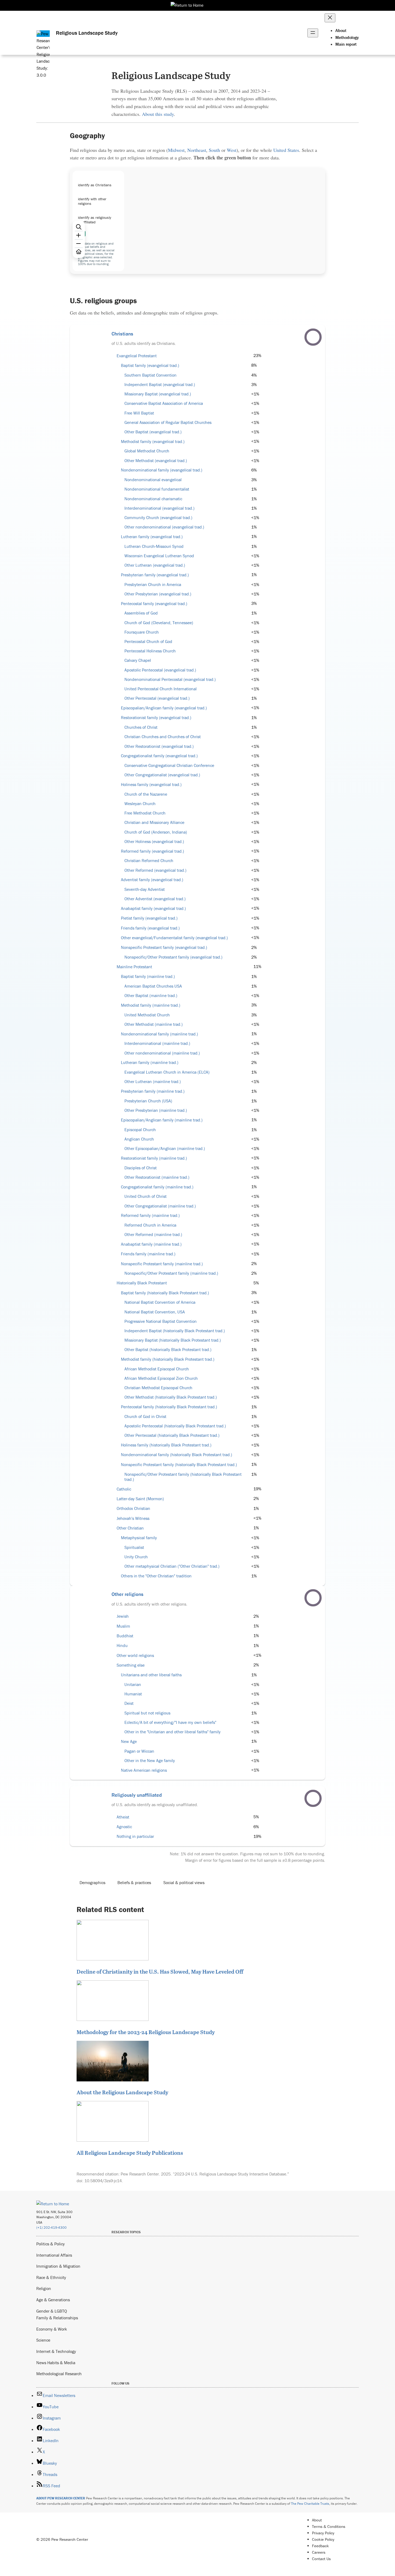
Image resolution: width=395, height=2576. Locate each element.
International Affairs (54, 2255)
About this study (158, 114)
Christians (122, 334)
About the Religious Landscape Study (122, 2092)
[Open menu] (313, 33)
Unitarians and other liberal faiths (151, 1675)
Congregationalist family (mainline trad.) (157, 1187)
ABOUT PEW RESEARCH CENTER (61, 2498)
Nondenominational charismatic (153, 499)
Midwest (176, 150)
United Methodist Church (147, 1015)
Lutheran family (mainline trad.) (150, 1062)
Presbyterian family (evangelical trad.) (155, 575)
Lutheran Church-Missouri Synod (154, 546)
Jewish (123, 1616)
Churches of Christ (141, 727)
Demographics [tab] (92, 1882)
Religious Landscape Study (87, 33)
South (214, 150)
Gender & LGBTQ (52, 2311)
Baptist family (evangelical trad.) (150, 365)
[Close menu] (330, 18)
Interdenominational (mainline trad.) (157, 1043)
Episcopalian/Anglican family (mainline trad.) (162, 1120)
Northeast (197, 150)
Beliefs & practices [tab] (134, 1882)
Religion (44, 2288)
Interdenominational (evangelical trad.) (159, 508)
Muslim (123, 1626)
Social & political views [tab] (184, 1882)
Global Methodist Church (147, 451)
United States (286, 150)
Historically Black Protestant (142, 1283)
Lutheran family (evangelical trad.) (152, 537)
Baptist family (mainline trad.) (148, 976)
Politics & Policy (51, 2244)
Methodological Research (59, 2374)
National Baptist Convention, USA (155, 1312)
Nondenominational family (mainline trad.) (159, 1034)
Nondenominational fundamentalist (157, 489)
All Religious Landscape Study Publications (130, 2153)
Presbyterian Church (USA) (148, 1101)
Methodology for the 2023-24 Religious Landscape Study (146, 2032)
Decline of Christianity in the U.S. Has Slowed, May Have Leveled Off (160, 1971)
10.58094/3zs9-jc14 (103, 2181)
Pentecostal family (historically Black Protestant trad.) (169, 1407)
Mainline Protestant (134, 967)
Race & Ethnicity (51, 2277)
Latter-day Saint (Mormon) (140, 1499)
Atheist (123, 1817)
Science (43, 2340)
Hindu (122, 1646)
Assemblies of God (141, 613)
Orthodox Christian (133, 1508)
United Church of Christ (146, 1196)
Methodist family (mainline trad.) (151, 1005)
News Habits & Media (56, 2363)
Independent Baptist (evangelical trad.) (160, 385)
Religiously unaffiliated (137, 1795)
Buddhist (125, 1636)
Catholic (124, 1489)
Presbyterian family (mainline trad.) (153, 1091)
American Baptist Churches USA (153, 986)
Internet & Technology (56, 2351)
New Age (129, 1741)
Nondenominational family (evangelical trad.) (162, 470)
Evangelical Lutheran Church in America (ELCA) (167, 1072)
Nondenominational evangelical (153, 480)
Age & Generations (53, 2300)
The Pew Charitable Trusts (310, 2504)
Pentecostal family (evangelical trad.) (154, 604)
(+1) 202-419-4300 (51, 2227)
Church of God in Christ (145, 1416)
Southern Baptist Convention (150, 375)
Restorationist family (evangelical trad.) (156, 718)
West (232, 150)
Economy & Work (52, 2329)
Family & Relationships (57, 2318)
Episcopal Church (140, 1130)
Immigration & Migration (58, 2266)
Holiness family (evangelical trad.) (151, 785)
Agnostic (124, 1827)
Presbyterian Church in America (153, 585)
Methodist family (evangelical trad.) (153, 442)
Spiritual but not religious (147, 1713)
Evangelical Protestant (137, 356)
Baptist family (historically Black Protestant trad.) (165, 1293)
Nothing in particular (135, 1836)
